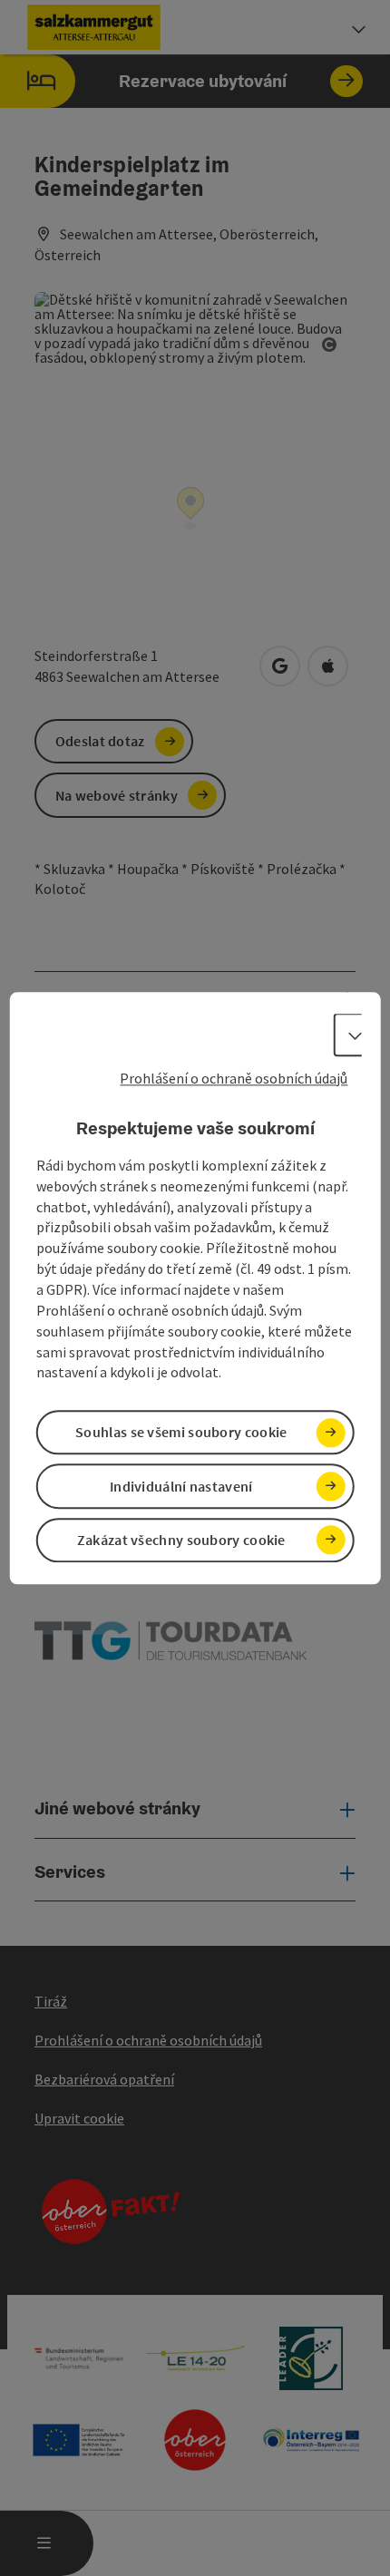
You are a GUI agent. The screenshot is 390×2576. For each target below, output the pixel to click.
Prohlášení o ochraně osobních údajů (234, 1078)
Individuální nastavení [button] (181, 1486)
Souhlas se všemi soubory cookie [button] (181, 1433)
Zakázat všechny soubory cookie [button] (181, 1540)
